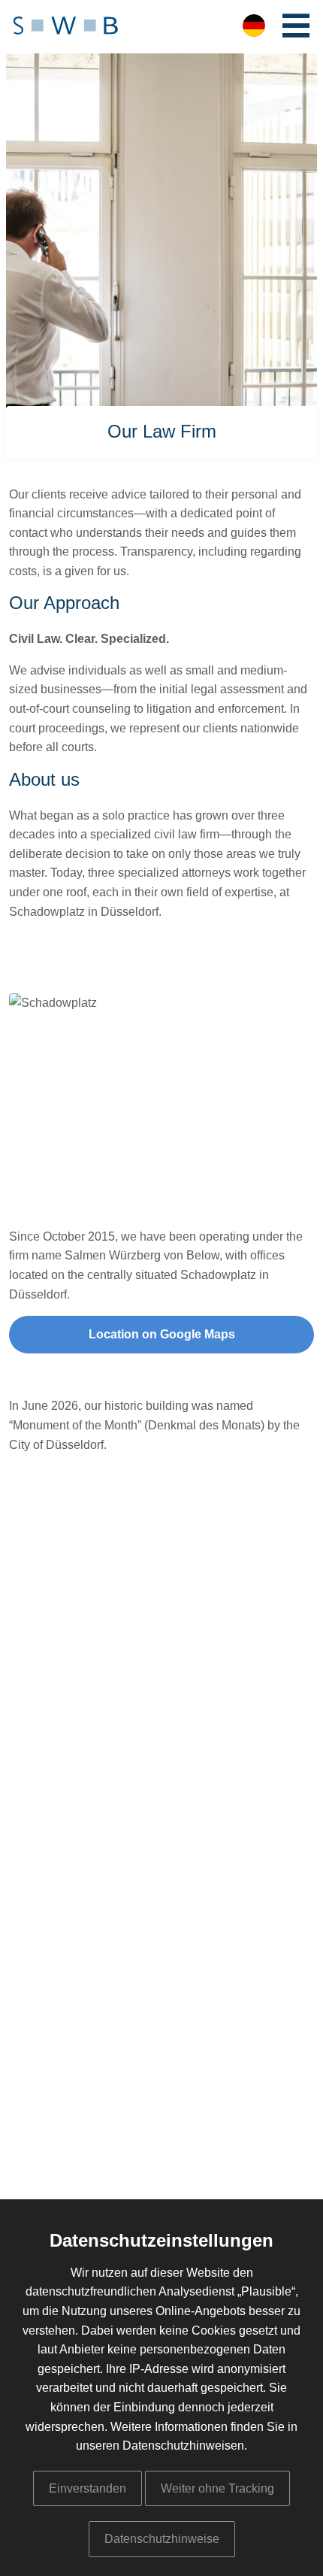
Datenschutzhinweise (162, 2539)
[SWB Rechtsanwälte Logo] (66, 27)
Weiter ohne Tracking (217, 2488)
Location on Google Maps (162, 1334)
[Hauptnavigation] (296, 26)
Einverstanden (88, 2488)
